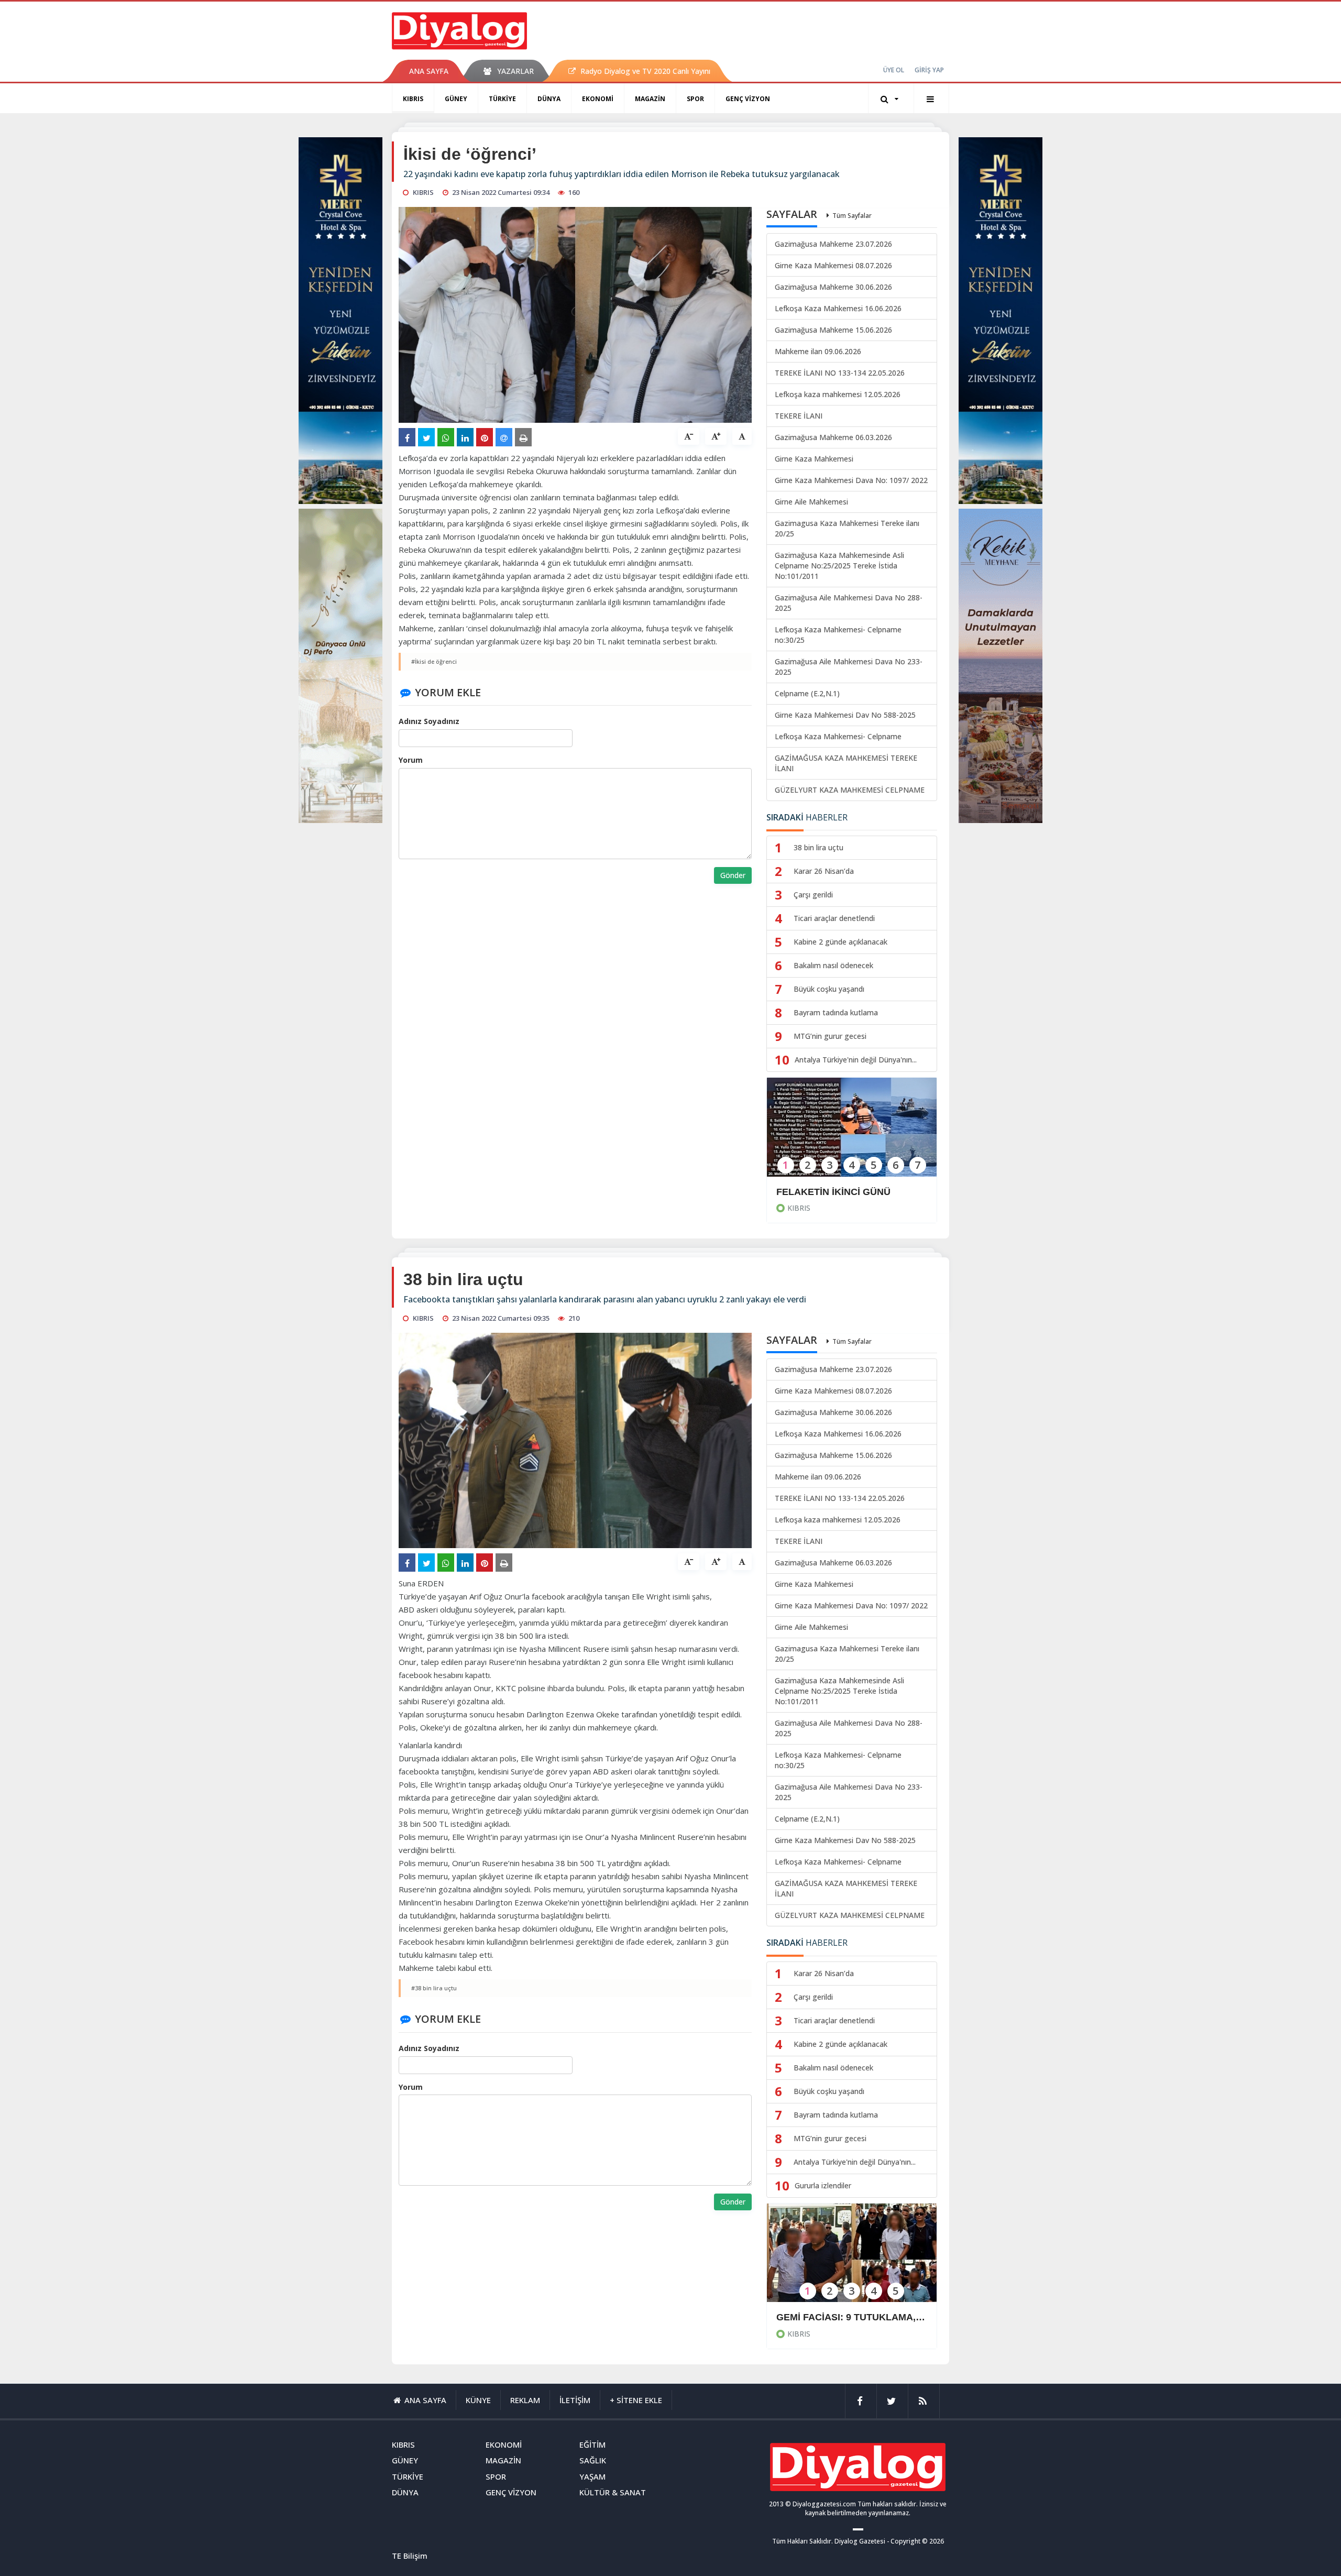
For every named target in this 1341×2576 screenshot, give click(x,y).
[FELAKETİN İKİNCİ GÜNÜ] (852, 1134)
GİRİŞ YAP (929, 70)
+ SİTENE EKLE (636, 2400)
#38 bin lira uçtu (434, 1988)
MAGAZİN (650, 99)
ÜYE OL (894, 70)
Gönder (733, 875)
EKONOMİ (598, 99)
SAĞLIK (593, 2460)
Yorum (411, 760)
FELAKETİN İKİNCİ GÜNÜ (833, 1192)
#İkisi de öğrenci (434, 661)
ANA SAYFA (429, 71)
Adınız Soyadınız (429, 721)
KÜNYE (478, 2400)
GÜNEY (456, 99)
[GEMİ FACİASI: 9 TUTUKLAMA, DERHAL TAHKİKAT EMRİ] (852, 2260)
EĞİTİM (592, 2445)
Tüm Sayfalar (852, 216)
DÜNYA (549, 99)
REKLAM (525, 2400)
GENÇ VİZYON (748, 99)
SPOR (695, 99)
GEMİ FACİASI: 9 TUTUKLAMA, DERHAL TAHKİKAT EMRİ (852, 2317)
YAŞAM (592, 2476)
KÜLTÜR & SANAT (613, 2492)
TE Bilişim (410, 2556)
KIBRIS (413, 99)
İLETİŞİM (575, 2400)
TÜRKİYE (502, 99)
